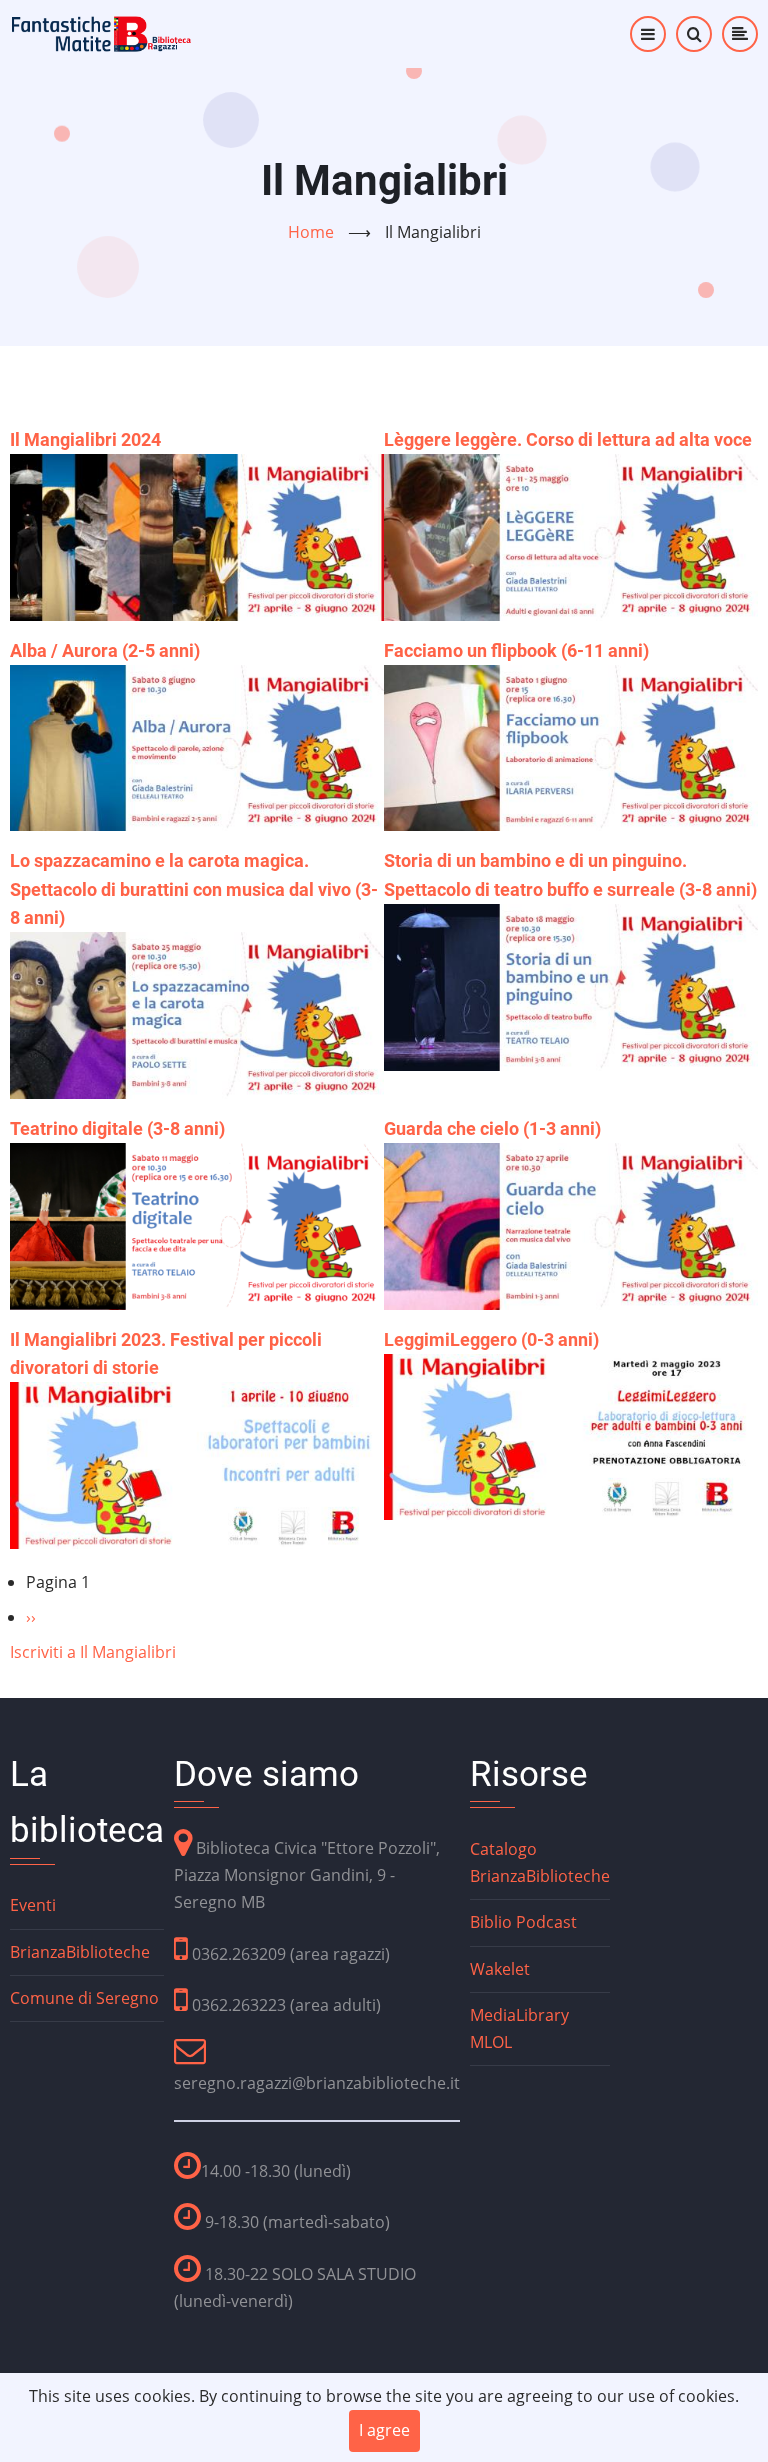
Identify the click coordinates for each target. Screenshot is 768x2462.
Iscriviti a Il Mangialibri (93, 1652)
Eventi (33, 1905)
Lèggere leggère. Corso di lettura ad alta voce (568, 440)
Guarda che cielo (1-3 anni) (492, 1129)
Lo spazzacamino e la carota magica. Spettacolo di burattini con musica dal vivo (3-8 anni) (194, 889)
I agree (384, 2430)
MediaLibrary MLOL (519, 2028)
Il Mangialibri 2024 (85, 440)
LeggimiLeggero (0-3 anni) (491, 1340)
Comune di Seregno (84, 1998)
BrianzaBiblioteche (80, 1952)
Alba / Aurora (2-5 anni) (105, 651)
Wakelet (500, 1969)
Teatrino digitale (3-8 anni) (117, 1129)
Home (311, 232)
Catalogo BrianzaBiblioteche (540, 1862)
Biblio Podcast (523, 1922)
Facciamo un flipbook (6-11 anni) (516, 651)
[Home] (102, 32)
